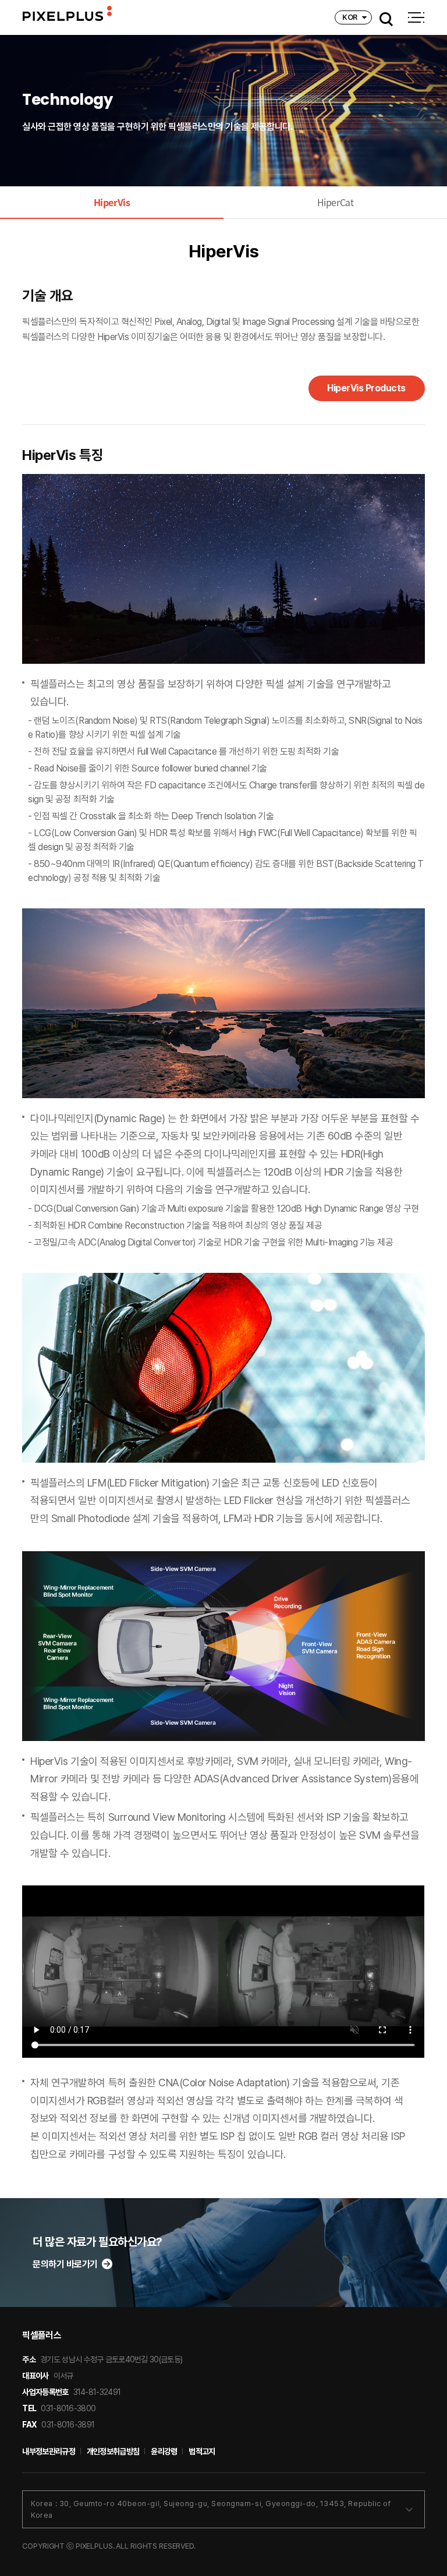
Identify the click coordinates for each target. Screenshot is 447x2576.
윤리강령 (164, 2451)
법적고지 (202, 2451)
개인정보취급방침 (113, 2451)
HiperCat (335, 202)
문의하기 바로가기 (65, 2264)
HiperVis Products (366, 388)
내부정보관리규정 (48, 2451)
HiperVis (112, 202)
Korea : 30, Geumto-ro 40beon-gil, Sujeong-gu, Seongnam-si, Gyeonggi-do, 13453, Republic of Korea (211, 2509)
